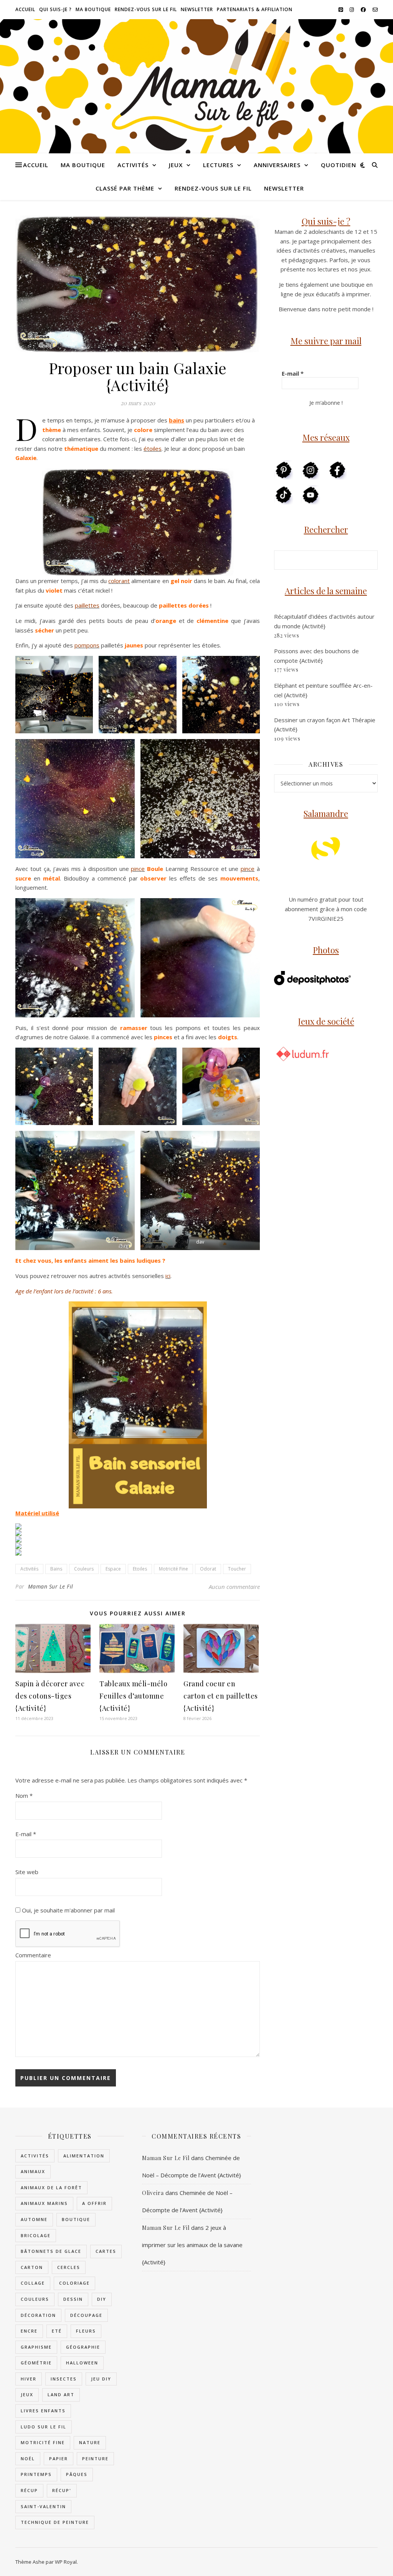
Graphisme (36, 2347)
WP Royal (66, 2562)
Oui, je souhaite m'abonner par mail (68, 1910)
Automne (34, 2219)
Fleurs (86, 2331)
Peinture (95, 2459)
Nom (24, 1796)
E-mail (26, 1834)
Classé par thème (125, 188)
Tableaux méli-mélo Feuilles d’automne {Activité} (133, 1696)
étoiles (153, 449)
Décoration (38, 2315)
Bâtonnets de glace (51, 2251)
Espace (113, 1569)
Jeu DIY (101, 2379)
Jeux (176, 165)
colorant (119, 581)
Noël (28, 2459)
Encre (29, 2331)
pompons (87, 645)
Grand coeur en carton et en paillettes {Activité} (221, 1696)
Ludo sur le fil (44, 2427)
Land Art (61, 2394)
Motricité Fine (173, 1569)
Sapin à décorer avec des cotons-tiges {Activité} (50, 1696)
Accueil (25, 9)
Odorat (208, 1569)
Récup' (62, 2490)
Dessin (73, 2299)
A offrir (94, 2203)
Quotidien (339, 165)
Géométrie (36, 2363)
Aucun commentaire (234, 1587)
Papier (59, 2459)
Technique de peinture (55, 2522)
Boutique (76, 2219)
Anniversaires (277, 165)
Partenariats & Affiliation (255, 9)
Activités (133, 165)
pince (138, 869)
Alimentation (84, 2156)
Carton (32, 2267)
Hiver (29, 2379)
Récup (29, 2490)
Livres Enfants (43, 2411)
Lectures (218, 165)
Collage (33, 2283)
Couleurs (84, 1569)
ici (168, 1276)
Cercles (69, 2267)
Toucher (237, 1569)
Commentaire (33, 1955)
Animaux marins (44, 2203)
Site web (27, 1872)
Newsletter (197, 9)
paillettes (87, 605)
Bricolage (36, 2235)
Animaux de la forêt (51, 2187)
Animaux (33, 2171)
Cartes (106, 2251)
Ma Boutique (93, 9)
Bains (56, 1569)
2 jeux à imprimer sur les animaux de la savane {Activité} (192, 2245)
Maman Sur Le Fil (51, 1586)
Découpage (86, 2315)
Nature (90, 2442)
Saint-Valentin (43, 2506)
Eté (57, 2331)
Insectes (64, 2379)
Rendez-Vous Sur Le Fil (146, 9)
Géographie (83, 2347)
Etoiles (140, 1569)
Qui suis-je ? (55, 9)
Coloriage (74, 2283)
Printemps (36, 2474)
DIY (102, 2299)
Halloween (82, 2363)
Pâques (77, 2474)
